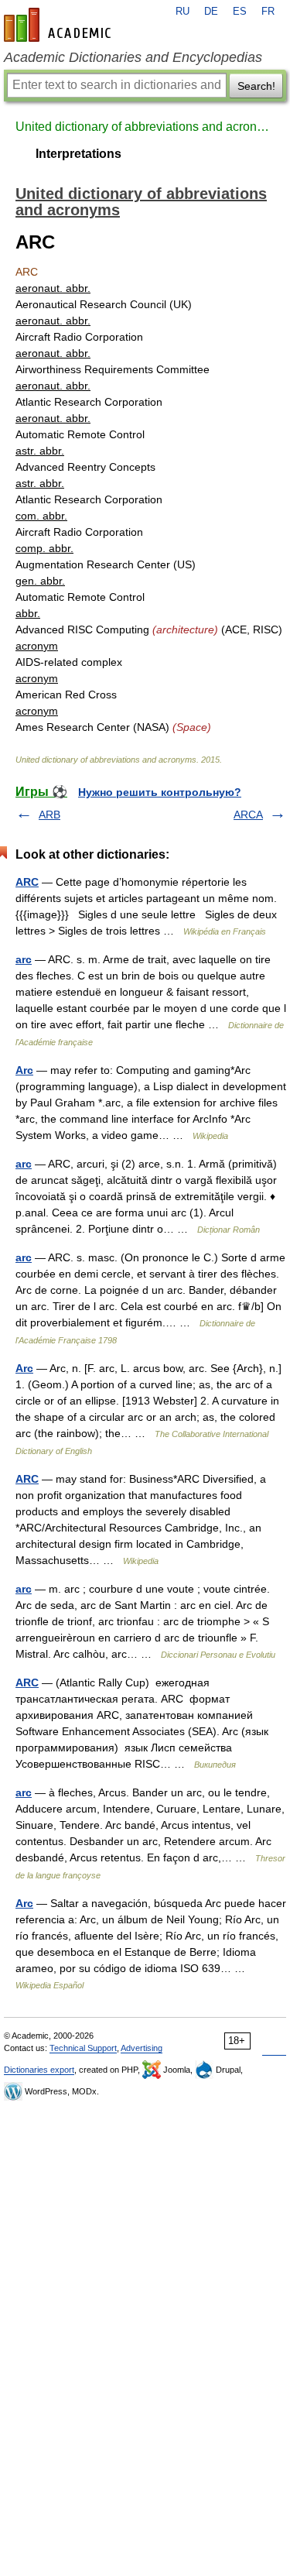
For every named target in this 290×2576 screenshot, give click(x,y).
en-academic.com (60, 25)
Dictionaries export (39, 2070)
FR (268, 12)
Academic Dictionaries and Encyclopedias (133, 57)
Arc (24, 1070)
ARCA (248, 815)
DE (211, 12)
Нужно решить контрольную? (160, 792)
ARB (49, 815)
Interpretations (78, 154)
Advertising (142, 2048)
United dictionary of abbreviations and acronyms (145, 127)
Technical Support (83, 2048)
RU (183, 12)
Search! (256, 86)
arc (24, 959)
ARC (27, 882)
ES (240, 12)
